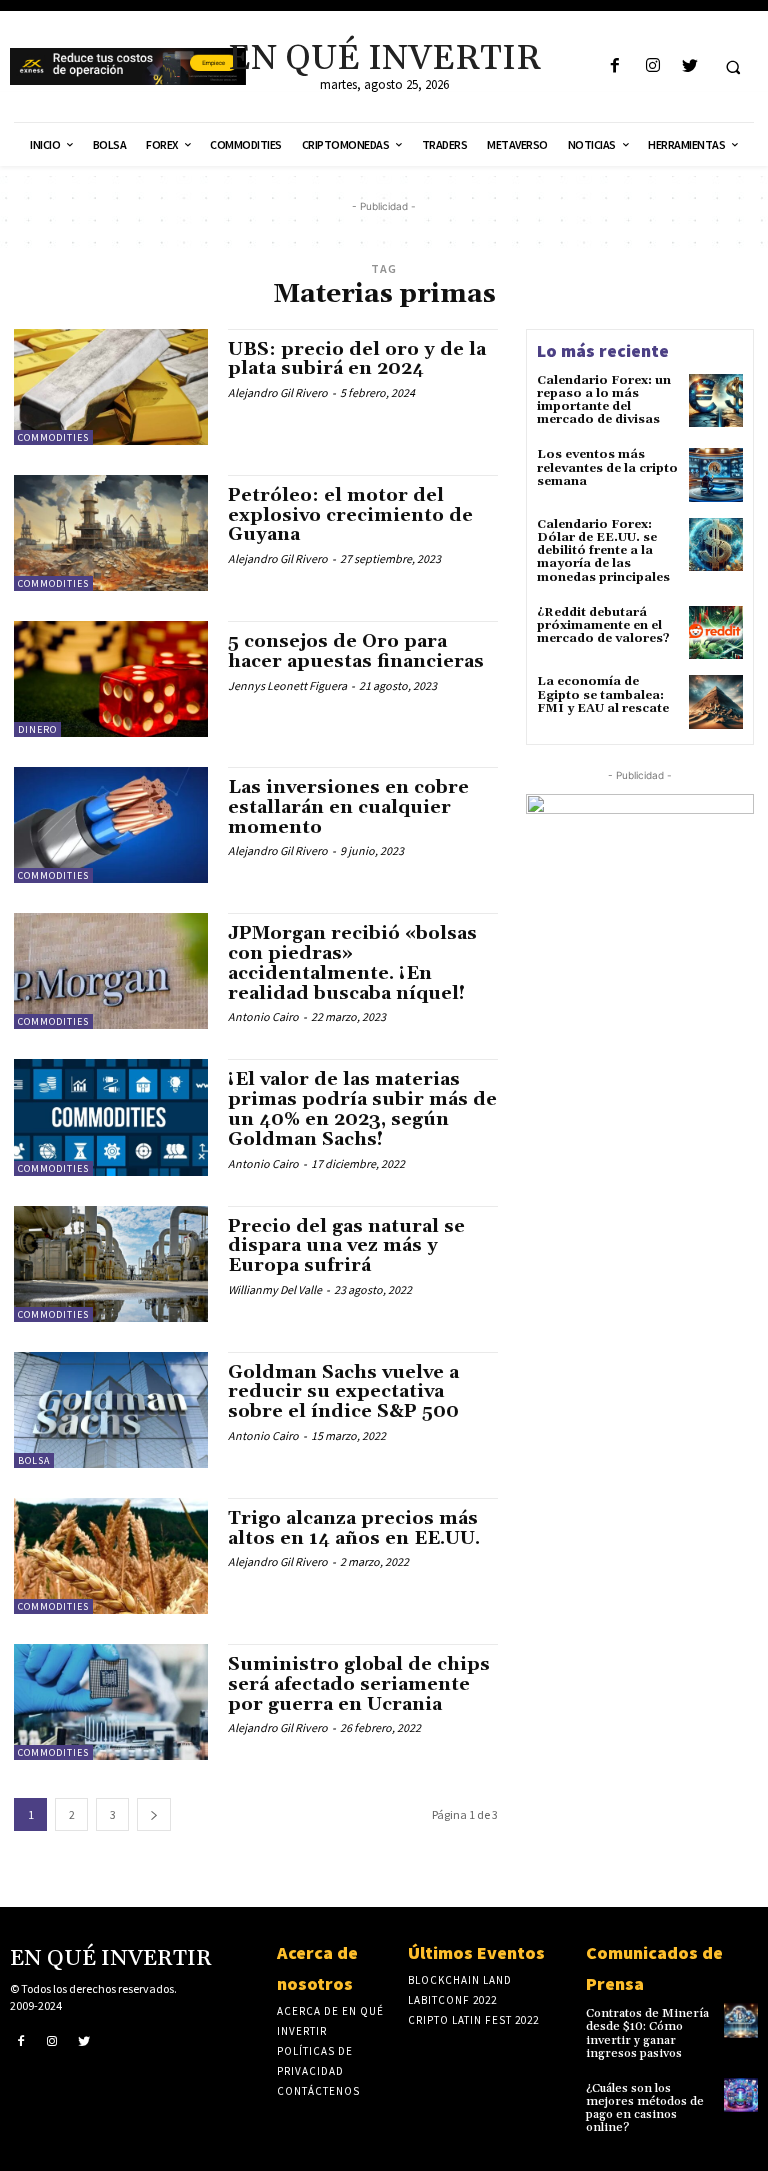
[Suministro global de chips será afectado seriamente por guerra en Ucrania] (111, 1702)
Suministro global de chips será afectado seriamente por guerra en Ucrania (359, 1684)
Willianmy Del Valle (275, 1289)
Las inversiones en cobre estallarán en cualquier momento (348, 807)
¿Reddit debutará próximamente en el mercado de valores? (603, 625)
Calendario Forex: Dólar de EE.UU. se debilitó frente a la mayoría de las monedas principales (603, 551)
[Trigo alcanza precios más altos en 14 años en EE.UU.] (111, 1556)
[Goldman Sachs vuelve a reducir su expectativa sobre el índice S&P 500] (111, 1410)
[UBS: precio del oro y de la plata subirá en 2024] (111, 387)
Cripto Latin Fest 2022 (473, 2020)
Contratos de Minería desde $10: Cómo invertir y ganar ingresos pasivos (647, 2033)
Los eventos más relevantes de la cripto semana (607, 467)
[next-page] (154, 1814)
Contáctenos (318, 2091)
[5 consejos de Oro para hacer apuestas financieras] (111, 679)
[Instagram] (652, 66)
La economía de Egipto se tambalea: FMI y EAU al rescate (603, 694)
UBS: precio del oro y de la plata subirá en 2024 (357, 359)
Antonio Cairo (263, 1016)
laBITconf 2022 (452, 2000)
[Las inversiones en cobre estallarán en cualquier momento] (111, 825)
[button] (733, 67)
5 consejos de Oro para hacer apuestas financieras (356, 651)
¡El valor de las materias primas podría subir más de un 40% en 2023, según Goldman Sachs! (362, 1109)
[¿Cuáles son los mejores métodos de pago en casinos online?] (741, 2095)
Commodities (53, 437)
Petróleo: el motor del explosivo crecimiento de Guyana (350, 515)
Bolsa (34, 1460)
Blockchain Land (460, 1980)
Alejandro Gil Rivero (278, 392)
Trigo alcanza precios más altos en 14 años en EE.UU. (354, 1528)
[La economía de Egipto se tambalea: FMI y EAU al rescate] (716, 702)
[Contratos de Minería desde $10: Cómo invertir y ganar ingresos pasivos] (741, 2020)
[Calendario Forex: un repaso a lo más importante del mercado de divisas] (716, 401)
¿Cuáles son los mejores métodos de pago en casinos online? (645, 2108)
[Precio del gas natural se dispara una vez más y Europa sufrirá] (111, 1264)
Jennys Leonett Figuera (287, 685)
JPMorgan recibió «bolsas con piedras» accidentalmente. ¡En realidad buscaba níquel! (352, 963)
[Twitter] (689, 66)
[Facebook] (615, 66)
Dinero (37, 729)
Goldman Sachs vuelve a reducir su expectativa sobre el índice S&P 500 (343, 1392)
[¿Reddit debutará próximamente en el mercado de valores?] (716, 633)
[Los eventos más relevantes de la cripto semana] (716, 475)
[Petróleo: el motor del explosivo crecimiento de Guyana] (111, 533)
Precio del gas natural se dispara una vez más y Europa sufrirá (346, 1246)
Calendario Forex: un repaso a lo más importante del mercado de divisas (604, 400)
